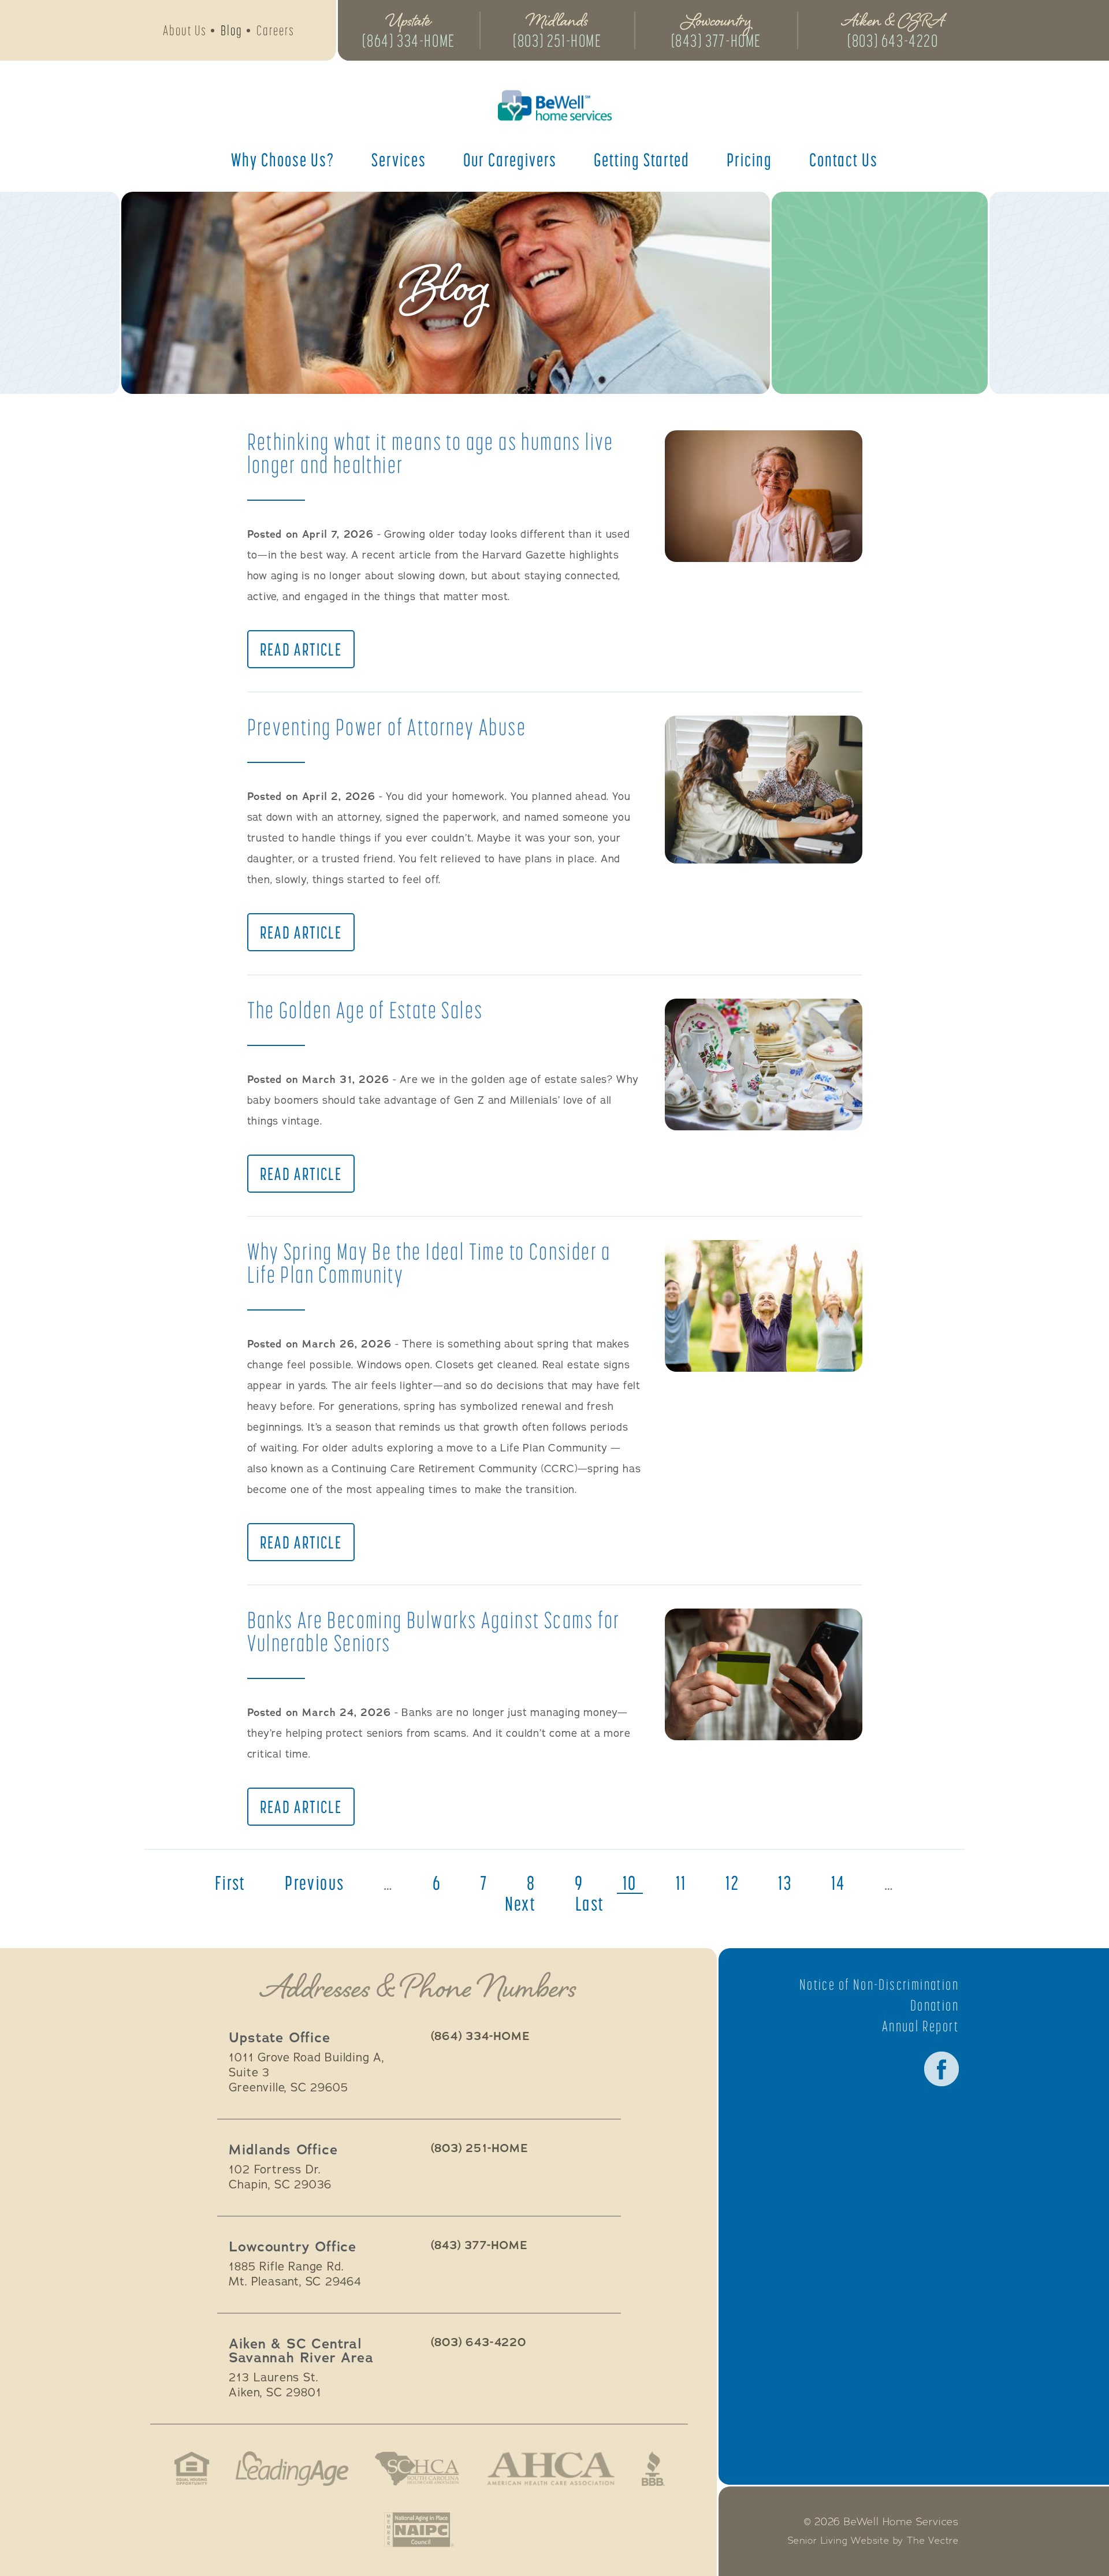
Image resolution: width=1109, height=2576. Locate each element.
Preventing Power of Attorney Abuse (387, 727)
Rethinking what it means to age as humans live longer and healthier (431, 453)
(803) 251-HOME (557, 40)
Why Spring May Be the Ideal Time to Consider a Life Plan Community (429, 1263)
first (230, 1883)
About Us (185, 30)
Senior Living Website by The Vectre (873, 2541)
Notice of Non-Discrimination (879, 1985)
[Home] (554, 105)
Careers (276, 30)
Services (399, 159)
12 (732, 1883)
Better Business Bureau (653, 2469)
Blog (232, 30)
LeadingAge (292, 2469)
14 (838, 1883)
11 (681, 1883)
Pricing (749, 159)
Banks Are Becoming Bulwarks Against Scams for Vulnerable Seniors (434, 1631)
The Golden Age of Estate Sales (365, 1010)
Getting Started (642, 159)
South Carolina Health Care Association (417, 2469)
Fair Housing (192, 2469)
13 (785, 1883)
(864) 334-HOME (408, 40)
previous (315, 1883)
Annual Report (920, 2026)
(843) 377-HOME (716, 40)
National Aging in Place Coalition (419, 2530)
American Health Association (551, 2469)
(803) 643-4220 (893, 40)
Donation (935, 2005)
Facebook (941, 2069)
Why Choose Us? (283, 159)
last (590, 1904)
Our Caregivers (510, 159)
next (521, 1904)
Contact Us (844, 159)
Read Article (301, 649)
